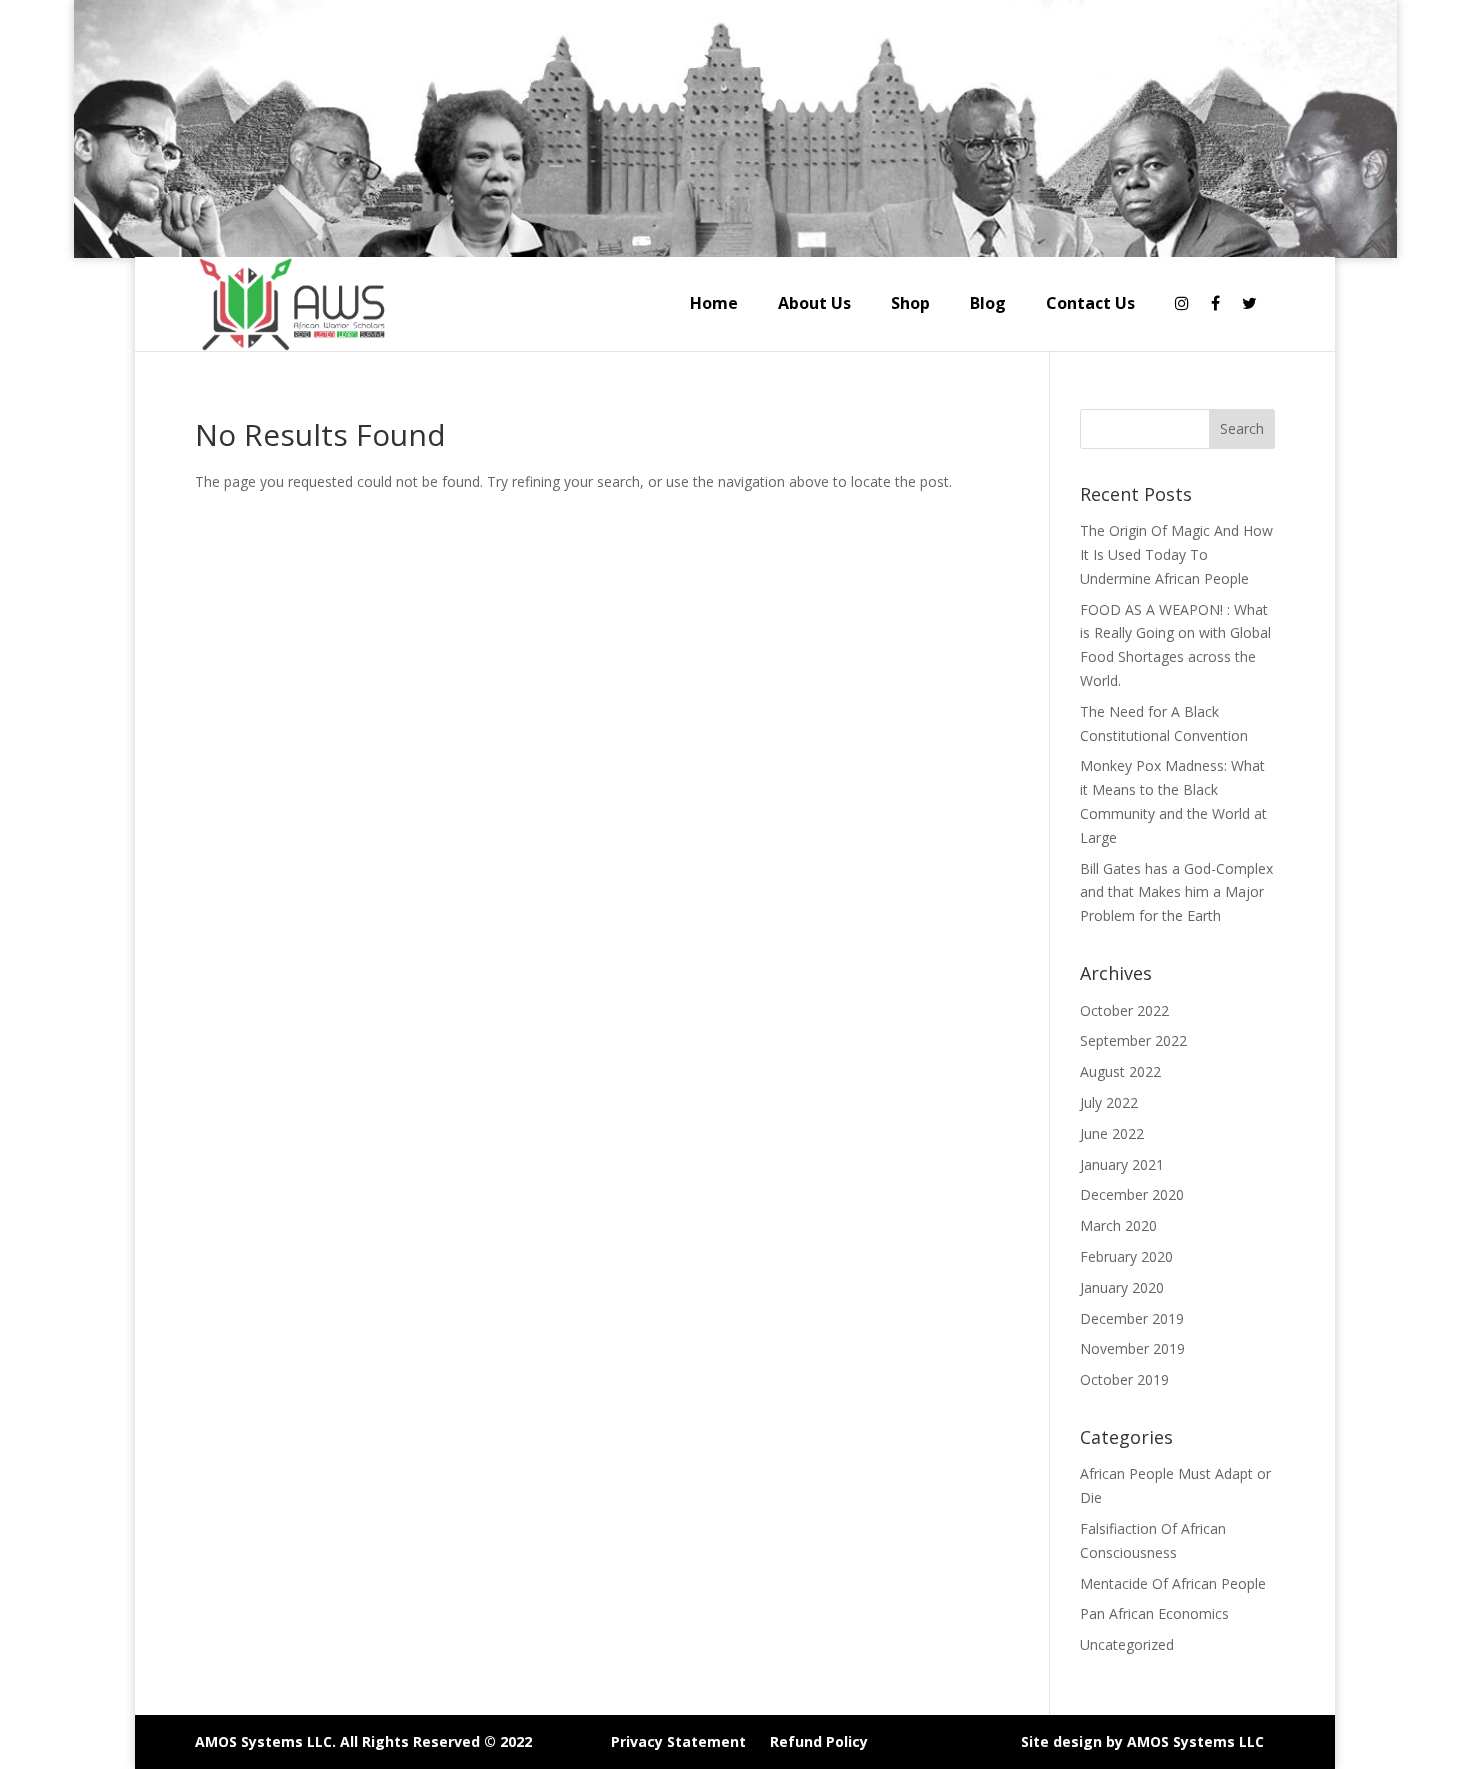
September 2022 (1133, 1040)
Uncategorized (1127, 1644)
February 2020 (1126, 1256)
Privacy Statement (678, 1741)
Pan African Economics (1154, 1613)
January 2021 (1122, 1164)
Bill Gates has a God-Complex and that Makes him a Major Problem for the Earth (1176, 892)
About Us (814, 303)
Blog (988, 303)
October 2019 (1124, 1379)
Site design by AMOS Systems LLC (1142, 1741)
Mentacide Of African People (1173, 1583)
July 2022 (1109, 1102)
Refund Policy (819, 1741)
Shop (910, 303)
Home (714, 303)
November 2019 (1132, 1348)
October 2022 (1124, 1010)
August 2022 (1120, 1071)
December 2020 (1132, 1194)
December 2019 (1132, 1318)
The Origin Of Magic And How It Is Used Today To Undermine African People (1176, 554)
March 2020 (1118, 1225)
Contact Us (1090, 303)
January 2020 (1122, 1287)
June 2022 (1112, 1133)
